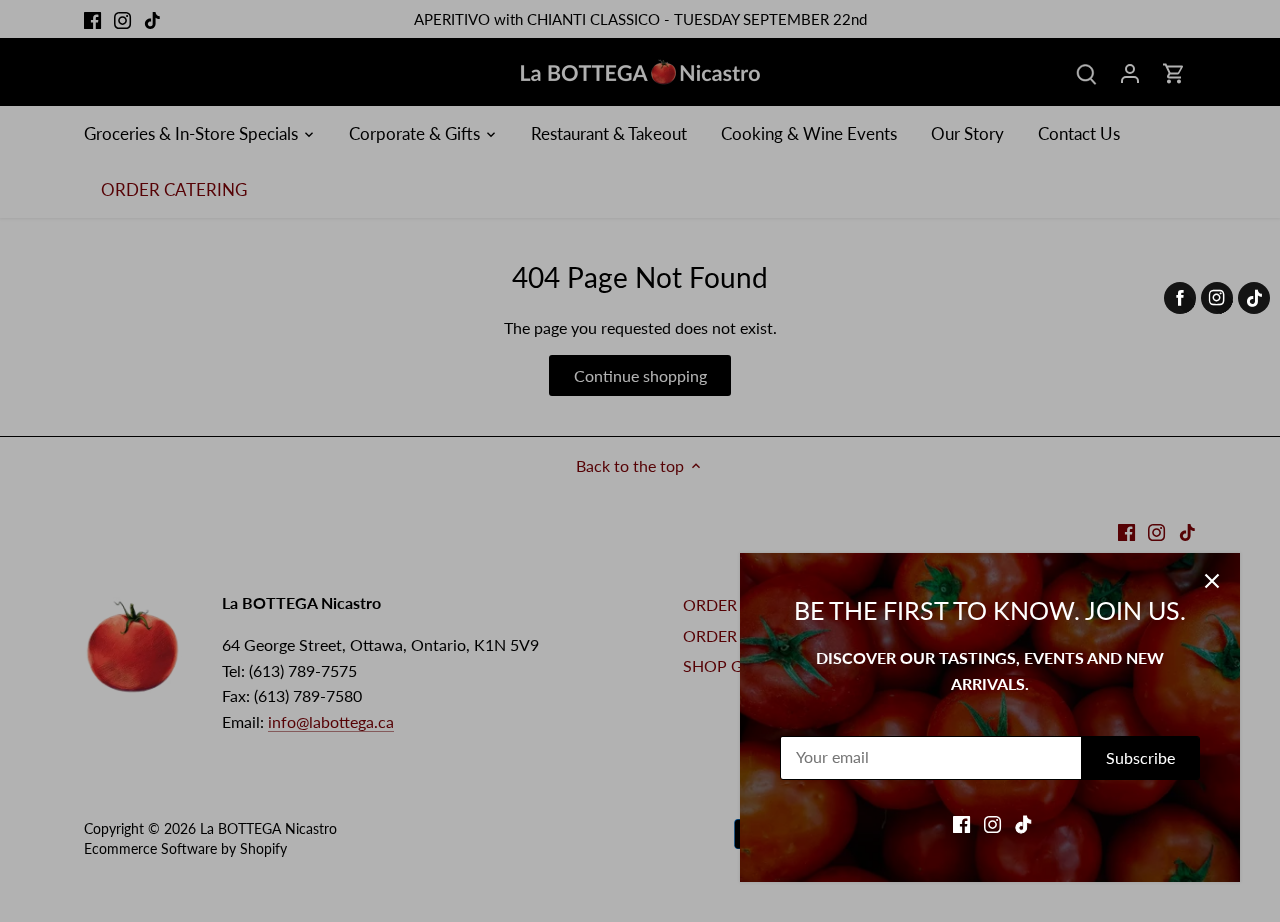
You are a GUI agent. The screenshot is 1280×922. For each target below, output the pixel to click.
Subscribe (1140, 757)
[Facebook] (961, 823)
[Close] (1212, 581)
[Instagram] (992, 823)
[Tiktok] (1023, 823)
